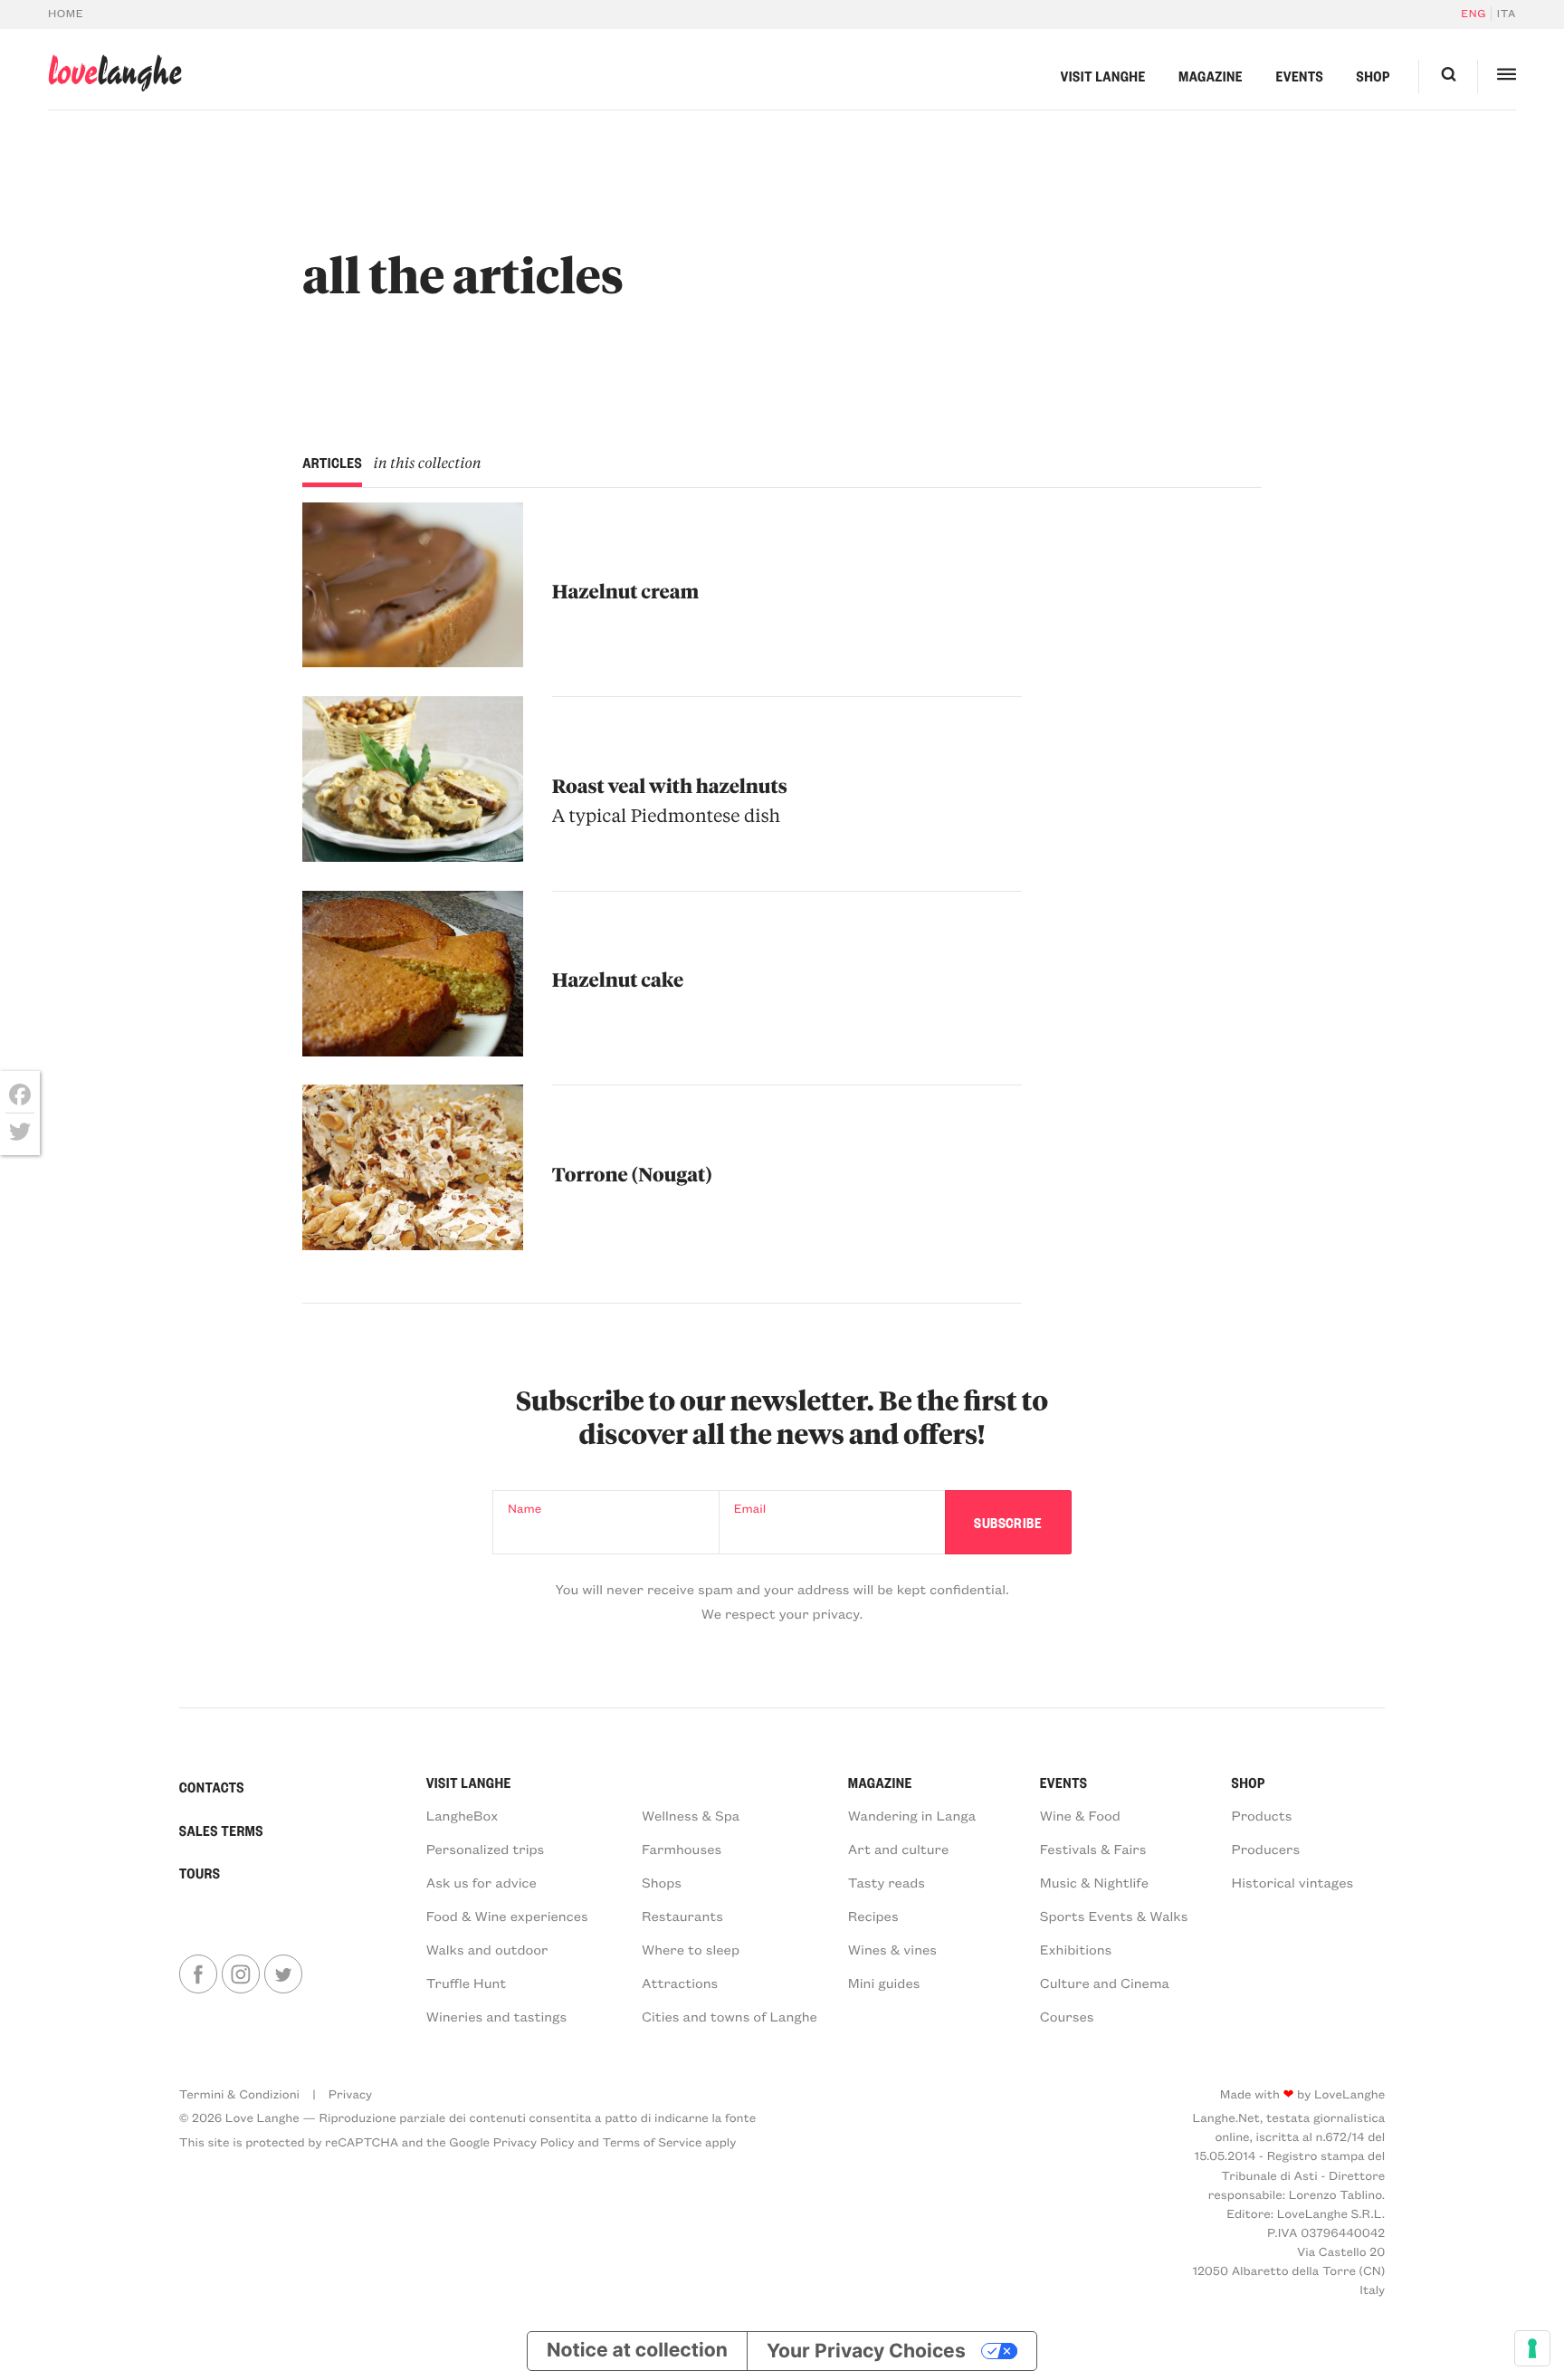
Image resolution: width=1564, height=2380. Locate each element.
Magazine (1211, 76)
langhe (115, 73)
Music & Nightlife (1094, 1882)
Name (525, 1508)
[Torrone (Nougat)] (412, 1167)
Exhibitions (1076, 1949)
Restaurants (682, 1916)
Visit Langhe (1103, 76)
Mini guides (884, 1983)
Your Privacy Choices (866, 2351)
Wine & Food (1080, 1815)
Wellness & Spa (691, 1815)
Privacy (350, 2093)
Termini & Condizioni (239, 2093)
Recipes (873, 1916)
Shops (662, 1882)
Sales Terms (221, 1830)
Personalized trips (486, 1849)
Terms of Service (652, 2141)
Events (1299, 76)
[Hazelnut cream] (412, 585)
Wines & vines (892, 1949)
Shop (1373, 76)
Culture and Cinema (1105, 1983)
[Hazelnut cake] (412, 974)
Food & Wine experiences (507, 1916)
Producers (1266, 1849)
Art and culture (898, 1849)
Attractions (680, 1983)
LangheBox (463, 1815)
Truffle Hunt (467, 1983)
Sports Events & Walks (1114, 1916)
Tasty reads (887, 1882)
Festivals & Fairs (1093, 1849)
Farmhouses (682, 1849)
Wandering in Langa (912, 1815)
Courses (1067, 2016)
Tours (200, 1873)
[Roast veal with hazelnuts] (412, 779)
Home (66, 14)
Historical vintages (1293, 1882)
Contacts (212, 1787)
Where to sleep (691, 1949)
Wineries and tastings (497, 2016)
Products (1262, 1815)
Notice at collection (637, 2351)
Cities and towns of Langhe (730, 2016)
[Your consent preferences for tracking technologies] (1532, 2348)
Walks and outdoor (487, 1949)
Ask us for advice (482, 1882)
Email (750, 1508)
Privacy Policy (534, 2141)
